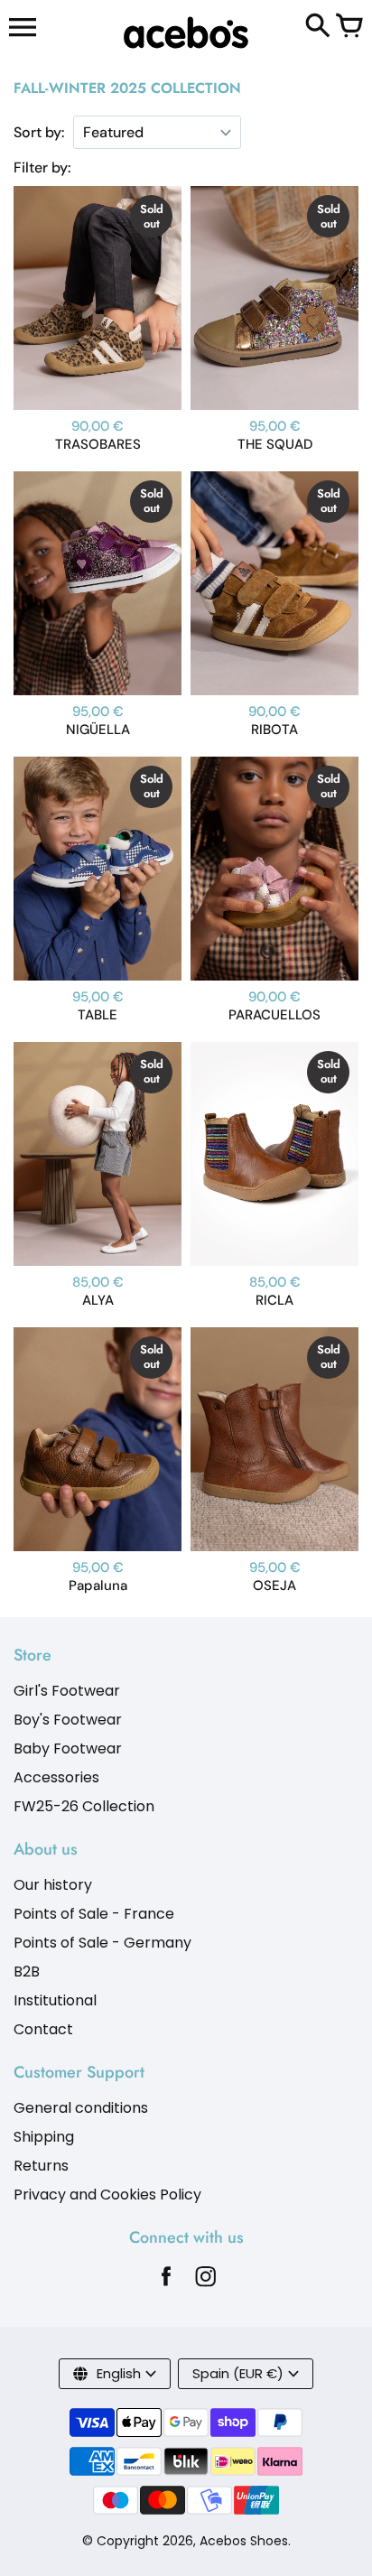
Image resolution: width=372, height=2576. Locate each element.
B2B (27, 1972)
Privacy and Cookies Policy (107, 2195)
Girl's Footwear (67, 1691)
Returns (41, 2166)
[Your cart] (349, 27)
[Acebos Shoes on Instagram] (206, 2281)
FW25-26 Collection (84, 1806)
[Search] (318, 27)
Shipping (44, 2137)
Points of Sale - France (94, 1914)
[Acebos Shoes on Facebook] (166, 2281)
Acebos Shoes (244, 2541)
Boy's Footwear (68, 1720)
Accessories (56, 1777)
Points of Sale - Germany (102, 1943)
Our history (53, 1885)
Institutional (55, 2000)
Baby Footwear (68, 1748)
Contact (43, 2029)
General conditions (81, 2108)
